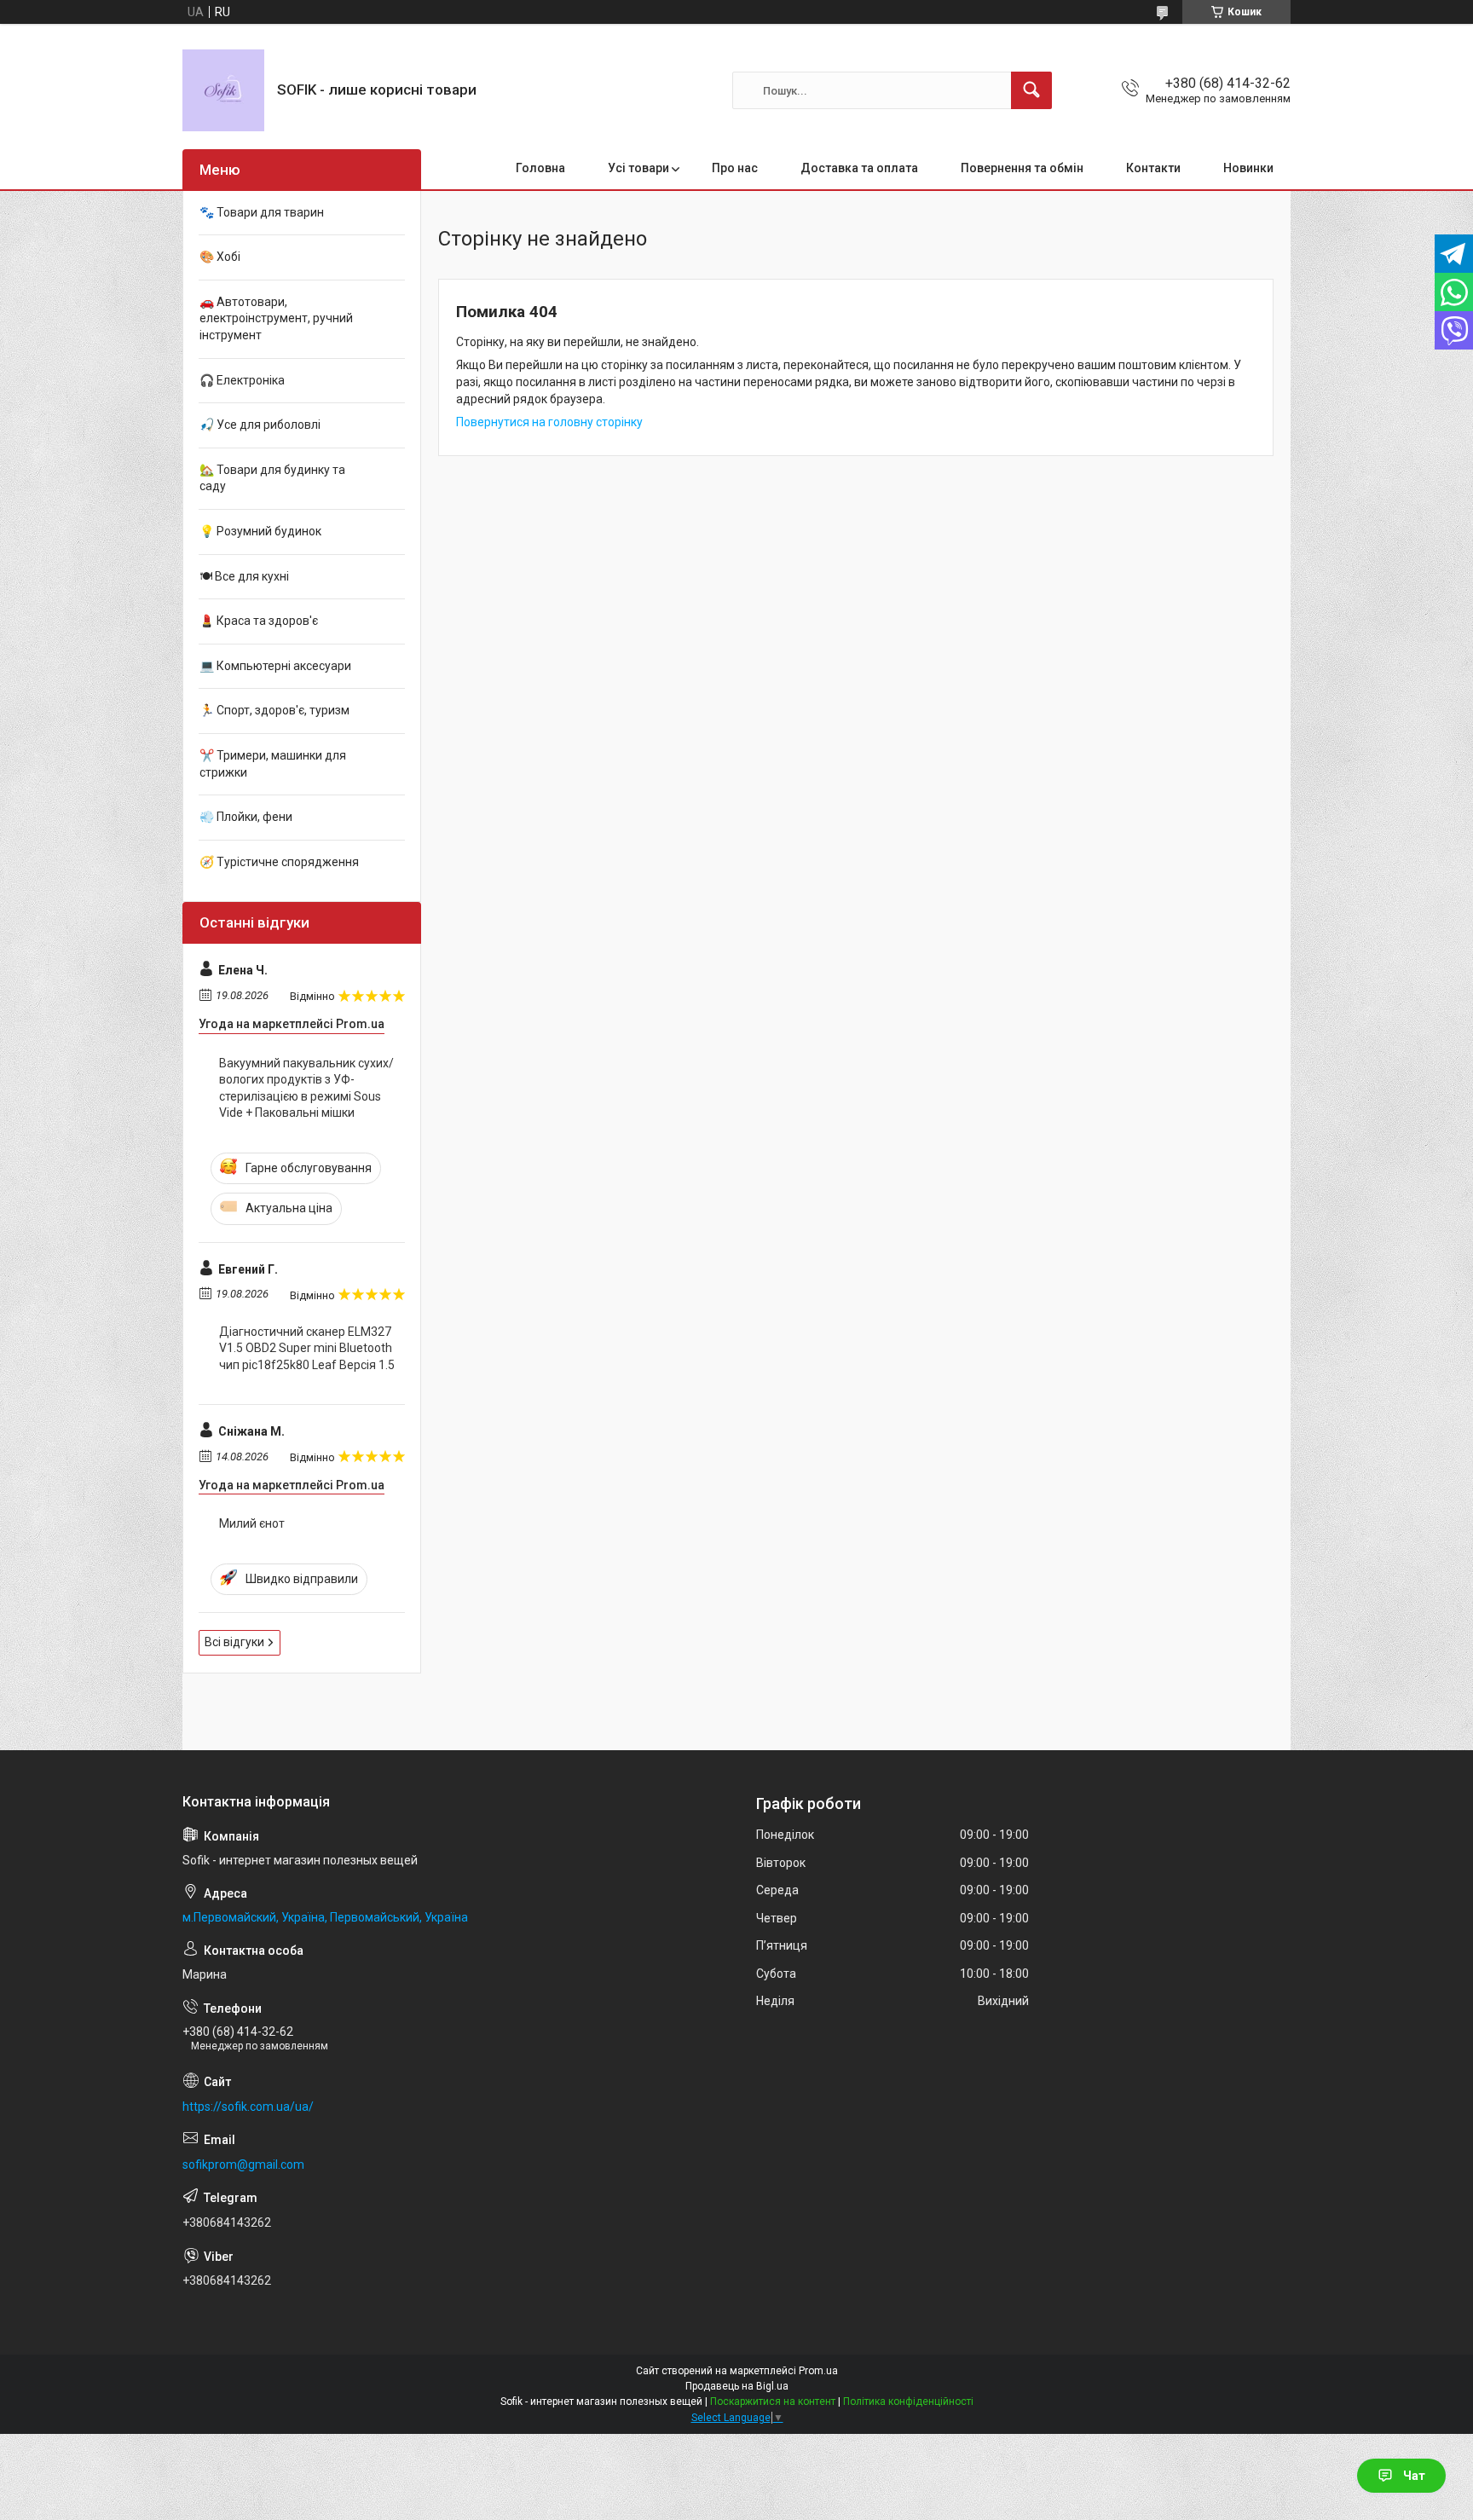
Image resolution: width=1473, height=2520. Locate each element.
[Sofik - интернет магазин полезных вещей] (223, 90)
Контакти (1153, 168)
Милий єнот (252, 1523)
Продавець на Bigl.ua (737, 2386)
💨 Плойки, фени (246, 817)
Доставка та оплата (859, 168)
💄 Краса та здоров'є (259, 621)
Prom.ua (818, 2371)
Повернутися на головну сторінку (549, 422)
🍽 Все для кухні (244, 576)
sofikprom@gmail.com (243, 2165)
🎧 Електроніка (242, 380)
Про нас (735, 168)
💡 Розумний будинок (260, 531)
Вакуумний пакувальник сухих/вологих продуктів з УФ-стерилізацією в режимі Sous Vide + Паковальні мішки (306, 1088)
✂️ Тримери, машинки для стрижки (273, 764)
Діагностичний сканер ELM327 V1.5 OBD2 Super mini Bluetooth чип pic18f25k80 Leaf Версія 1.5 (307, 1348)
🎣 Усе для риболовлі (260, 425)
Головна (540, 168)
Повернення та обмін (1022, 168)
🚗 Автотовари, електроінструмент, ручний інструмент (276, 318)
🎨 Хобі (220, 257)
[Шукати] (1031, 90)
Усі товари (638, 168)
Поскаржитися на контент (773, 2402)
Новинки (1248, 168)
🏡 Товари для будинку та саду (272, 478)
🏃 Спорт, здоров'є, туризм (274, 710)
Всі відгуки (234, 1642)
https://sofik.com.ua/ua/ (248, 2107)
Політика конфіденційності (908, 2402)
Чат (1414, 2476)
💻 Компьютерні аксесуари (275, 666)
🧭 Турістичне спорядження (279, 862)
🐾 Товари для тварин (262, 212)
